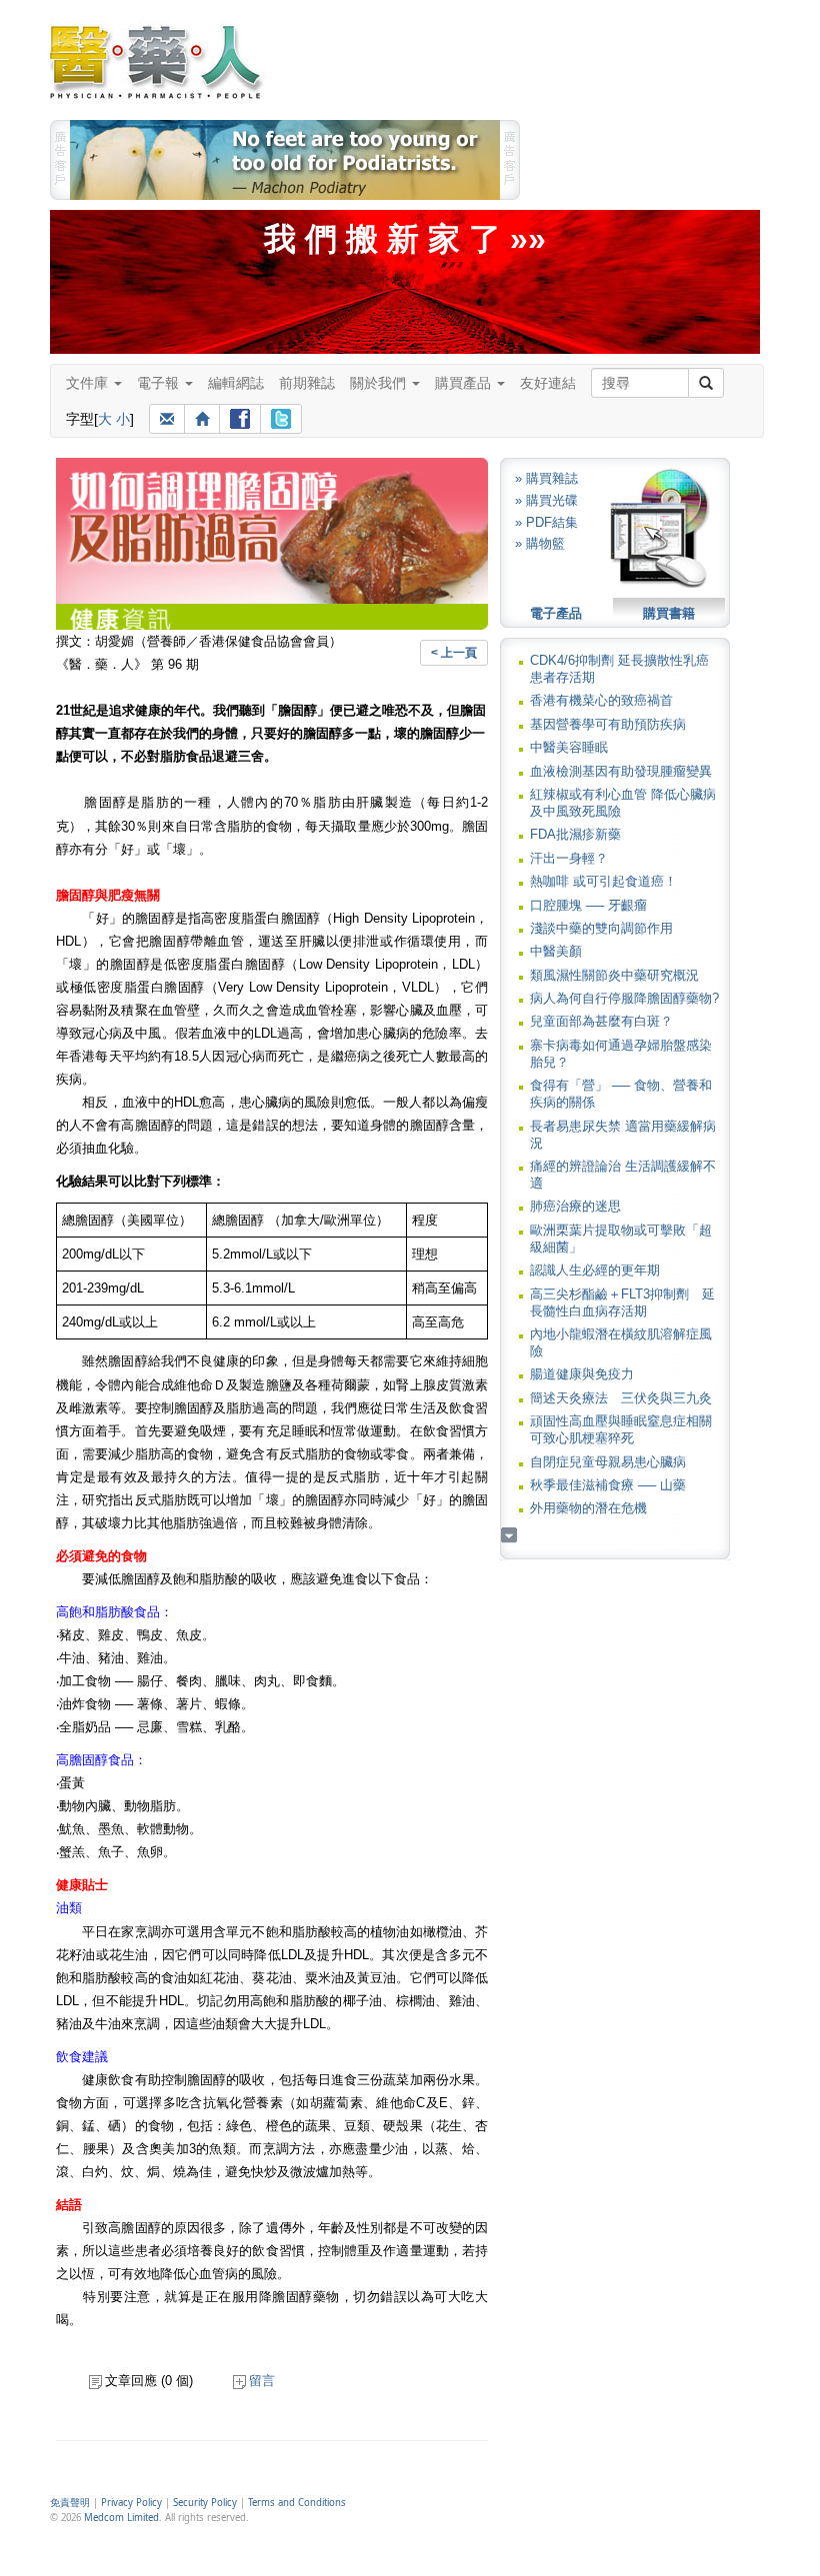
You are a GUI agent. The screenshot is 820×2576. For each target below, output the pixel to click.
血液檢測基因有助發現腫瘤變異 (621, 771)
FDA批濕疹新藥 (575, 834)
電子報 (160, 383)
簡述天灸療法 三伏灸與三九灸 (621, 1398)
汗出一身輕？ (569, 858)
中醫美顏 (556, 951)
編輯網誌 (236, 383)
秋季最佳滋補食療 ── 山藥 (608, 1485)
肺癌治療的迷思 (575, 1206)
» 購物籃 (540, 543)
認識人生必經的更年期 (595, 1270)
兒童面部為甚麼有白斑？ (601, 1021)
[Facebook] (240, 419)
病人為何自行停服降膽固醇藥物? (624, 998)
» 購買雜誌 (546, 478)
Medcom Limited (121, 2518)
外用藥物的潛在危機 (588, 1508)
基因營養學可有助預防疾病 (608, 724)
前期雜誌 (307, 383)
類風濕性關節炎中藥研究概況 (614, 975)
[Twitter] (281, 419)
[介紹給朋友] (167, 419)
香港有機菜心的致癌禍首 (601, 700)
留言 (262, 2381)
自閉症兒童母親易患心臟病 (608, 1462)
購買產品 (465, 383)
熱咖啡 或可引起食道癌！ (603, 881)
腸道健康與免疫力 (582, 1374)
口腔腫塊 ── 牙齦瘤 (588, 905)
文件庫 (89, 383)
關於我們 (380, 383)
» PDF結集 (546, 522)
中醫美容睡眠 (569, 747)
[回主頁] (202, 419)
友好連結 (548, 383)
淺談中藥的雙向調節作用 (601, 928)
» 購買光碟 (546, 500)
